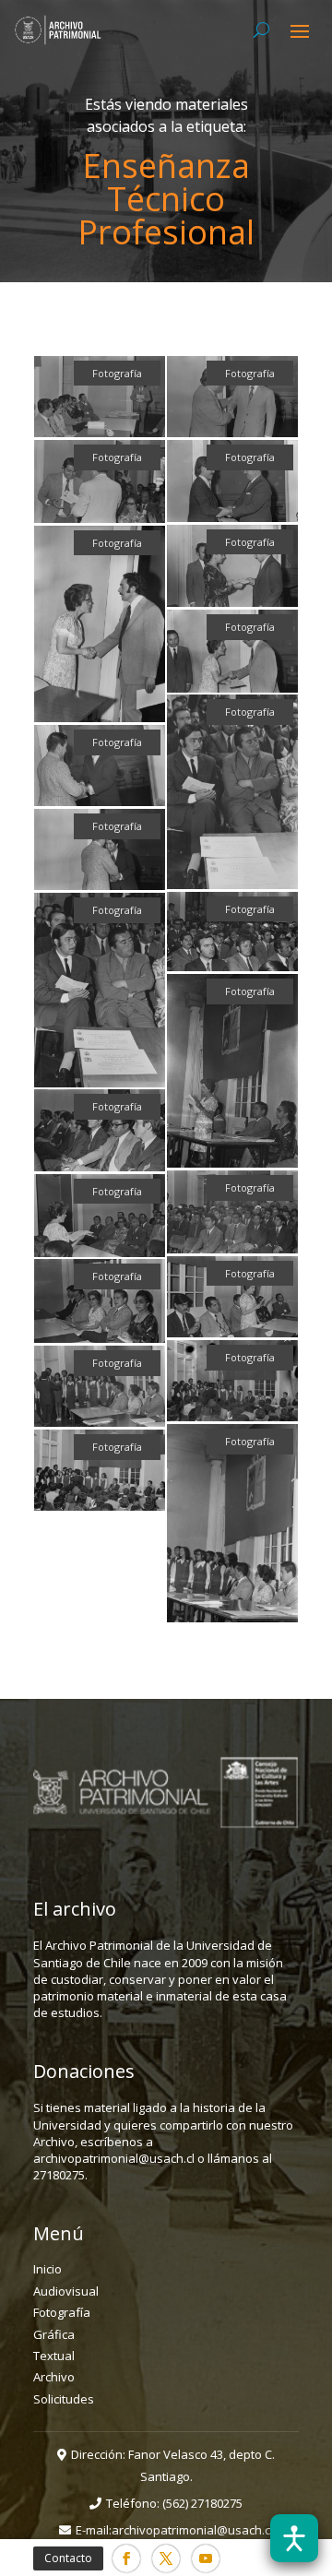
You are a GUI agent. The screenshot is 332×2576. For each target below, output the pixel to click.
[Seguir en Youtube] (206, 2558)
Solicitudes (64, 2399)
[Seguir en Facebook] (126, 2558)
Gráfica (54, 2334)
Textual (54, 2356)
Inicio (47, 2269)
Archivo (54, 2377)
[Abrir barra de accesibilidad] (294, 2538)
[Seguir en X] (166, 2558)
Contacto (68, 2558)
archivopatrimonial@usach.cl (192, 2530)
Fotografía (62, 2312)
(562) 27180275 (202, 2503)
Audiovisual (66, 2291)
